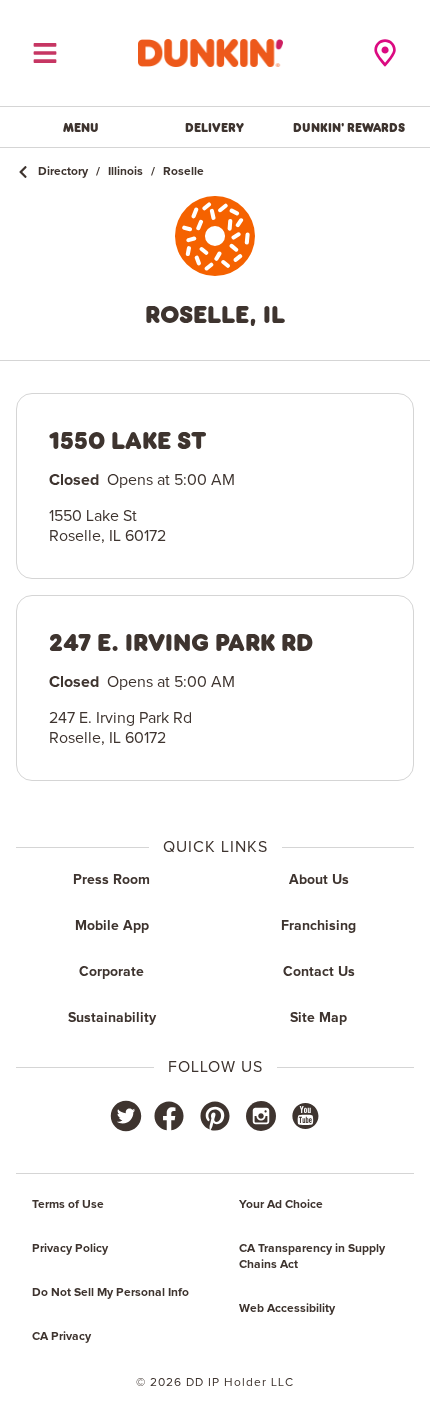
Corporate (111, 972)
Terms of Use (68, 1205)
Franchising (318, 926)
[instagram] (261, 1116)
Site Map (318, 1018)
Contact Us (319, 972)
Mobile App (112, 926)
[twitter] (126, 1116)
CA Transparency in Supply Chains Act (312, 1257)
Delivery (214, 127)
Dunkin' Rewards (349, 127)
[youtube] (304, 1116)
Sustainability (112, 1018)
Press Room (111, 880)
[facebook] (169, 1116)
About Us (319, 880)
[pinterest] (215, 1116)
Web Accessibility (287, 1309)
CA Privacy (61, 1337)
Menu (81, 127)
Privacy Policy (70, 1249)
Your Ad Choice (281, 1205)
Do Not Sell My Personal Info (110, 1293)
